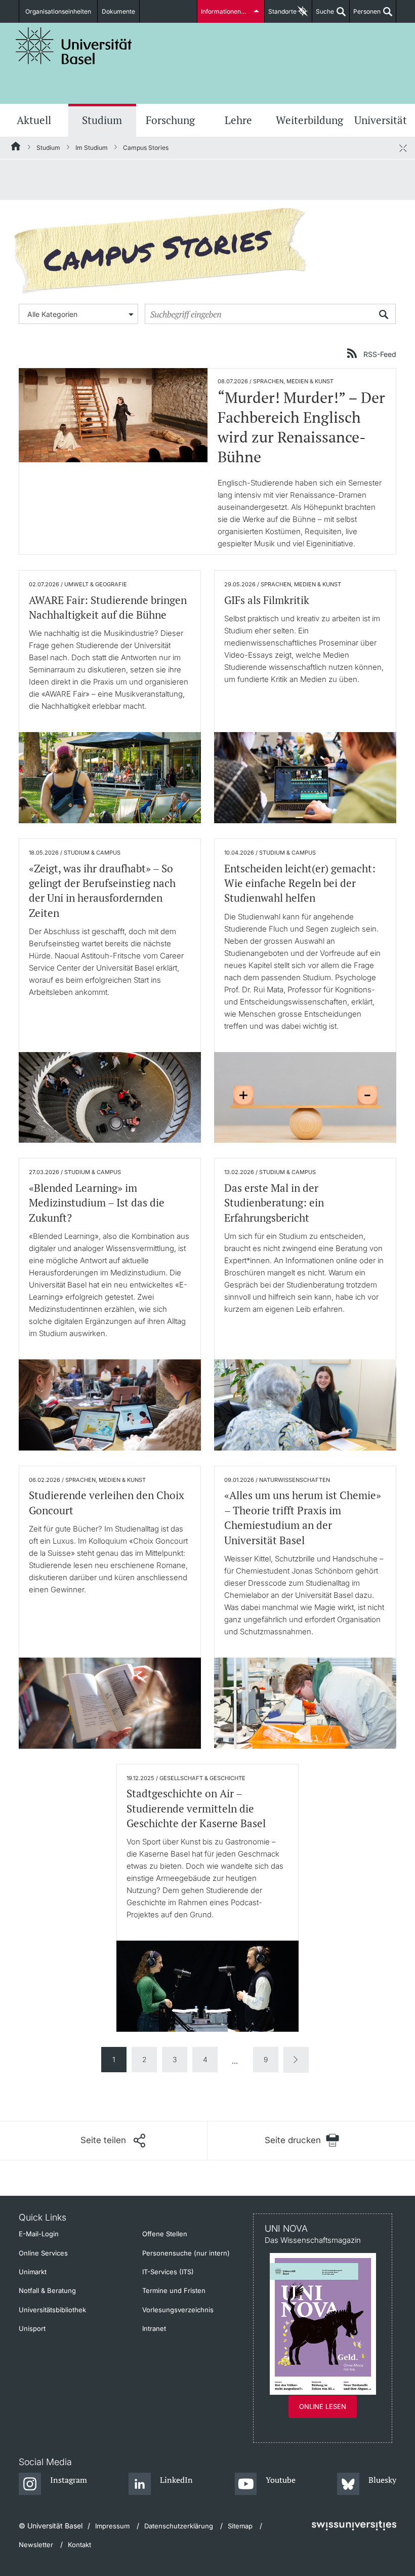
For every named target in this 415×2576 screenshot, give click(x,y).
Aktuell (34, 120)
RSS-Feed (380, 354)
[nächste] (296, 2060)
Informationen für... (228, 11)
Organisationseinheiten (58, 11)
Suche (323, 15)
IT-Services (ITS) (168, 2272)
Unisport (32, 2328)
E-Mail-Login (39, 2234)
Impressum (112, 2526)
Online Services (43, 2253)
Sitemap (240, 2526)
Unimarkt (33, 2272)
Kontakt (79, 2545)
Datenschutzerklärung (179, 2526)
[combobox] (78, 314)
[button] (113, 2141)
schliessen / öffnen (403, 148)
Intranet (154, 2328)
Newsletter (36, 2545)
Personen (365, 15)
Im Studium (92, 148)
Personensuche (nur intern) (186, 2253)
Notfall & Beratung (47, 2290)
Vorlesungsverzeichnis (178, 2310)
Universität (381, 120)
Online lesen (323, 2406)
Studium (102, 120)
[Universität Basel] (74, 46)
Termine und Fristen (174, 2290)
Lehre (238, 120)
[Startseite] (16, 148)
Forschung (170, 120)
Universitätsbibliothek (52, 2310)
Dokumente (118, 11)
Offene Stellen (165, 2234)
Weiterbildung (309, 120)
